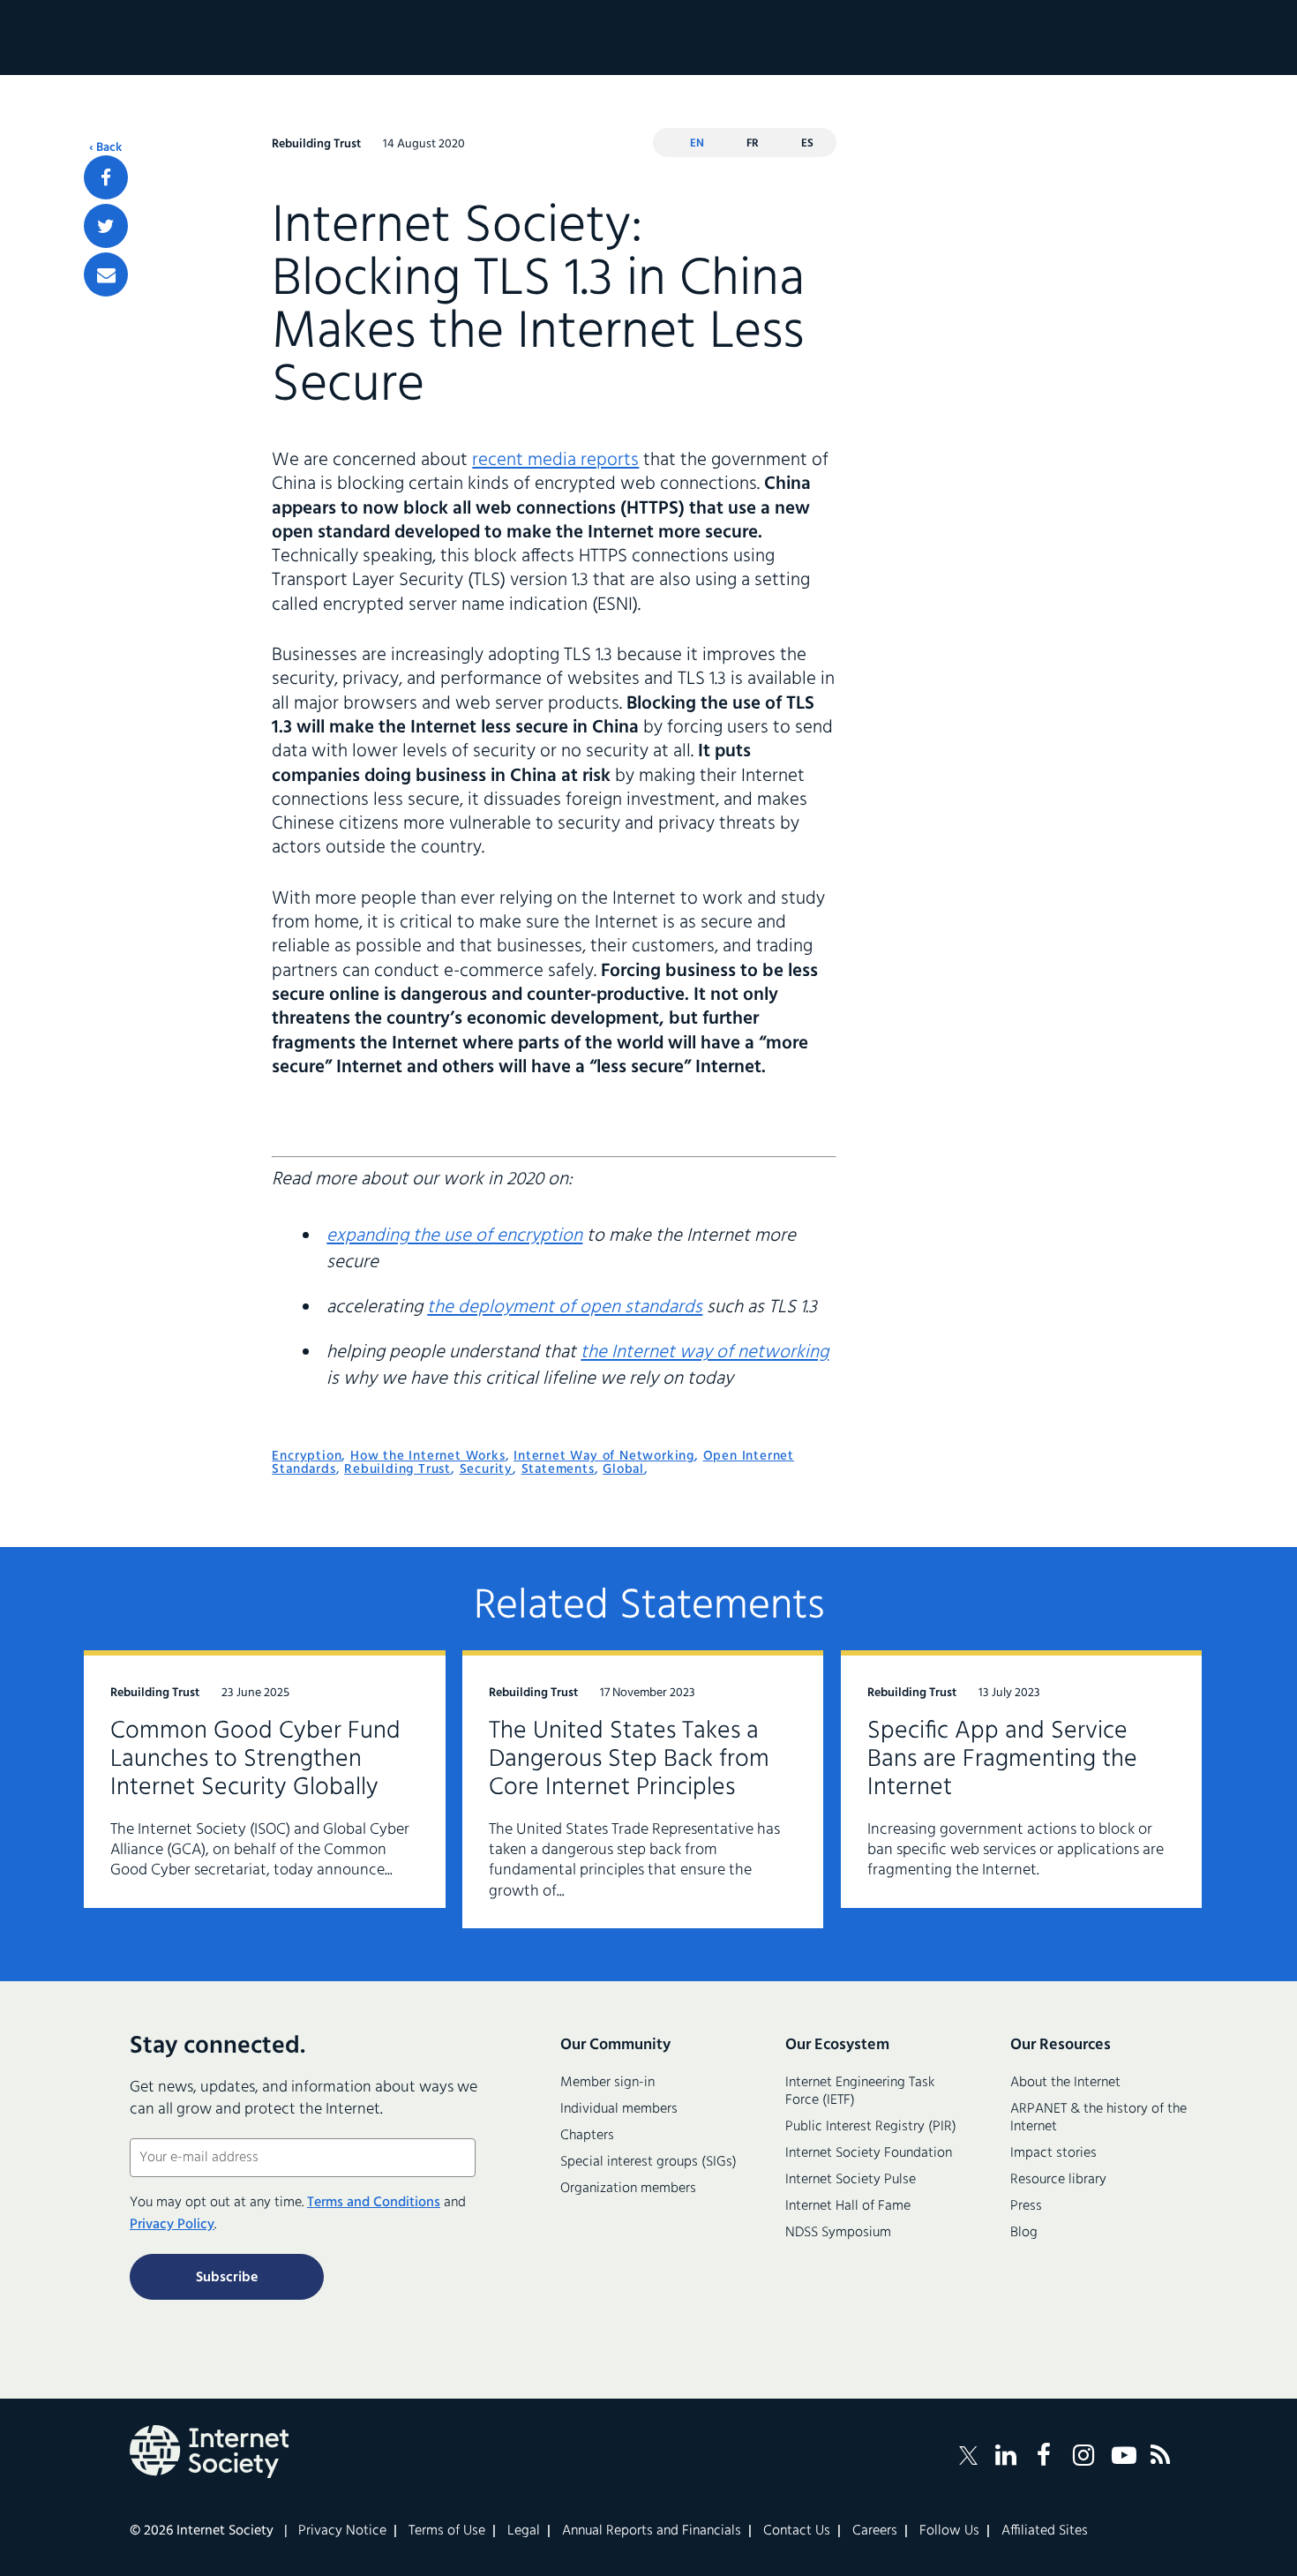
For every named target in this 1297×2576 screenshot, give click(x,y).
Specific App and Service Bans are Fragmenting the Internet (1002, 1759)
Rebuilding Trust (397, 1469)
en (697, 143)
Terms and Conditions (374, 2203)
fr (753, 143)
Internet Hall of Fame (848, 2206)
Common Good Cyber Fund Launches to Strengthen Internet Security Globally (255, 1759)
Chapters (587, 2136)
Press (1026, 2206)
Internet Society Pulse (851, 2180)
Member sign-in (607, 2083)
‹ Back (105, 148)
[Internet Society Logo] (209, 2452)
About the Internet (1065, 2083)
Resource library (1058, 2180)
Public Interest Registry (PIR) (871, 2127)
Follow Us (949, 2531)
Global (623, 1469)
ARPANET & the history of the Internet (1098, 2118)
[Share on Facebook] (106, 177)
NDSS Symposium (838, 2233)
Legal (524, 2531)
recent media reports (555, 460)
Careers (875, 2531)
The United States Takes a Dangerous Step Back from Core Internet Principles (629, 1759)
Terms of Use (447, 2531)
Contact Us (797, 2531)
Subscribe (227, 2278)
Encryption (307, 1456)
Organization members (628, 2189)
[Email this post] (106, 274)
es (807, 143)
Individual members (619, 2109)
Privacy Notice (342, 2531)
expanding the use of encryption (454, 1236)
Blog (1024, 2233)
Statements (558, 1469)
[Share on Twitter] (106, 226)
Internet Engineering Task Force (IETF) (860, 2092)
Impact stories (1053, 2153)
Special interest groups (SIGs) (648, 2162)
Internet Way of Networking (604, 1456)
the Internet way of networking (705, 1352)
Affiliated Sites (1045, 2531)
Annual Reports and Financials (652, 2531)
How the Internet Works (428, 1456)
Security (486, 1469)
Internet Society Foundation (869, 2153)
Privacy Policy (172, 2225)
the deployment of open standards (565, 1307)
